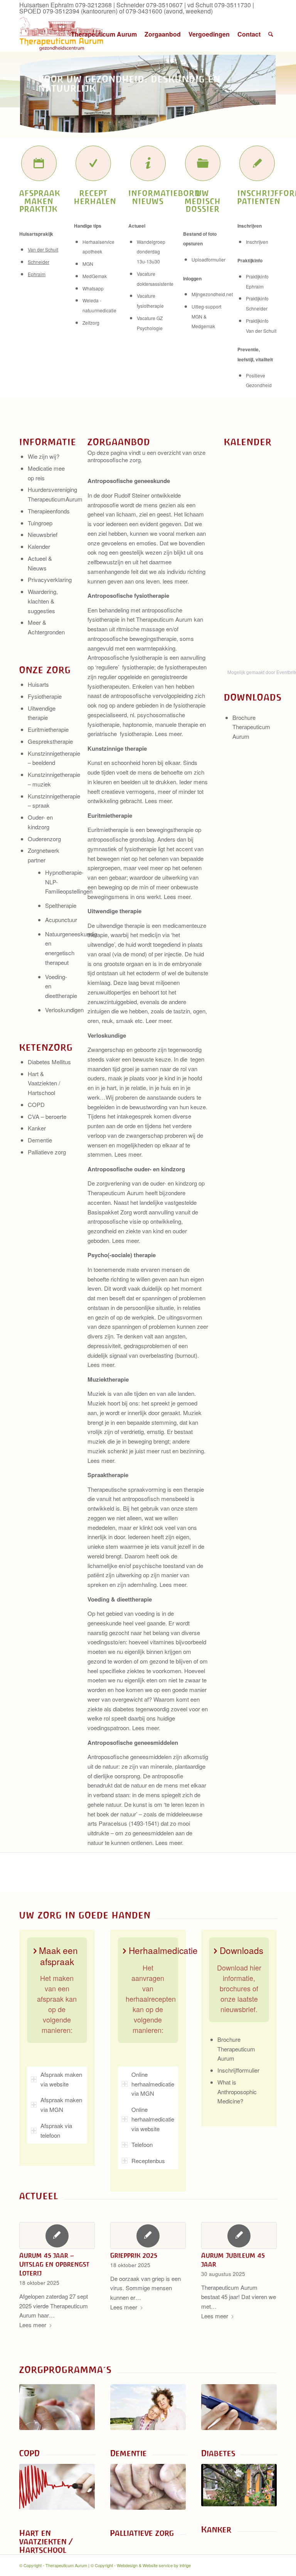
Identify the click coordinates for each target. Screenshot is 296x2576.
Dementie (40, 1140)
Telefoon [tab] (142, 2144)
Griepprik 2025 (134, 2256)
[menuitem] (104, 34)
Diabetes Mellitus (49, 1062)
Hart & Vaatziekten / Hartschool (44, 1083)
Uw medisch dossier (203, 201)
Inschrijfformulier (238, 2070)
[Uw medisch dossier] (203, 163)
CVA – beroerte (47, 1116)
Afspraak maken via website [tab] (61, 2079)
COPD (36, 1104)
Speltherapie (61, 905)
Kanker (37, 1128)
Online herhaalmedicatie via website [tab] (153, 2119)
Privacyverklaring (50, 579)
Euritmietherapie (48, 729)
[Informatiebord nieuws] (148, 163)
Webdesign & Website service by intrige (154, 2565)
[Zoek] (271, 34)
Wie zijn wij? (44, 456)
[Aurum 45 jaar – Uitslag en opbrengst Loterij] (57, 2236)
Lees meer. (169, 1842)
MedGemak (95, 276)
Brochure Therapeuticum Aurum (251, 727)
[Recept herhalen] (93, 163)
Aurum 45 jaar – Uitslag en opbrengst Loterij (54, 2264)
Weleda (91, 300)
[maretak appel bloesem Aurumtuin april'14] (239, 2485)
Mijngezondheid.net (212, 294)
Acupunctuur (61, 920)
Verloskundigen (64, 1010)
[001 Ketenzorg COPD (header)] (57, 2407)
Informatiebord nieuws (164, 197)
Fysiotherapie (45, 696)
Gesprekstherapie (50, 741)
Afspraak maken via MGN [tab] (61, 2105)
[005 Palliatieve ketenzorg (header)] (148, 2487)
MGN (88, 264)
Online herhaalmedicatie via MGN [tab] (153, 2084)
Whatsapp (93, 288)
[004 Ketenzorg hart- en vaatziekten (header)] (57, 2487)
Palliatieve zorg (47, 1152)
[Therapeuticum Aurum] (62, 34)
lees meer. (176, 581)
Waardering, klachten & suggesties (43, 601)
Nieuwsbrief (43, 534)
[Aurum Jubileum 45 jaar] (239, 2236)
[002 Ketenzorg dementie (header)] (148, 2407)
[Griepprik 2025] (148, 2236)
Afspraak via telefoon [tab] (56, 2130)
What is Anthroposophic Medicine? (237, 2092)
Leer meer (158, 1021)
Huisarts (38, 684)
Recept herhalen (95, 197)
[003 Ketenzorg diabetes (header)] (239, 2407)
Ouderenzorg (44, 839)
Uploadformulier (209, 259)
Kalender (39, 546)
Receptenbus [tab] (148, 2161)
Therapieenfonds (49, 511)
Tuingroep (40, 523)
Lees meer (168, 734)
